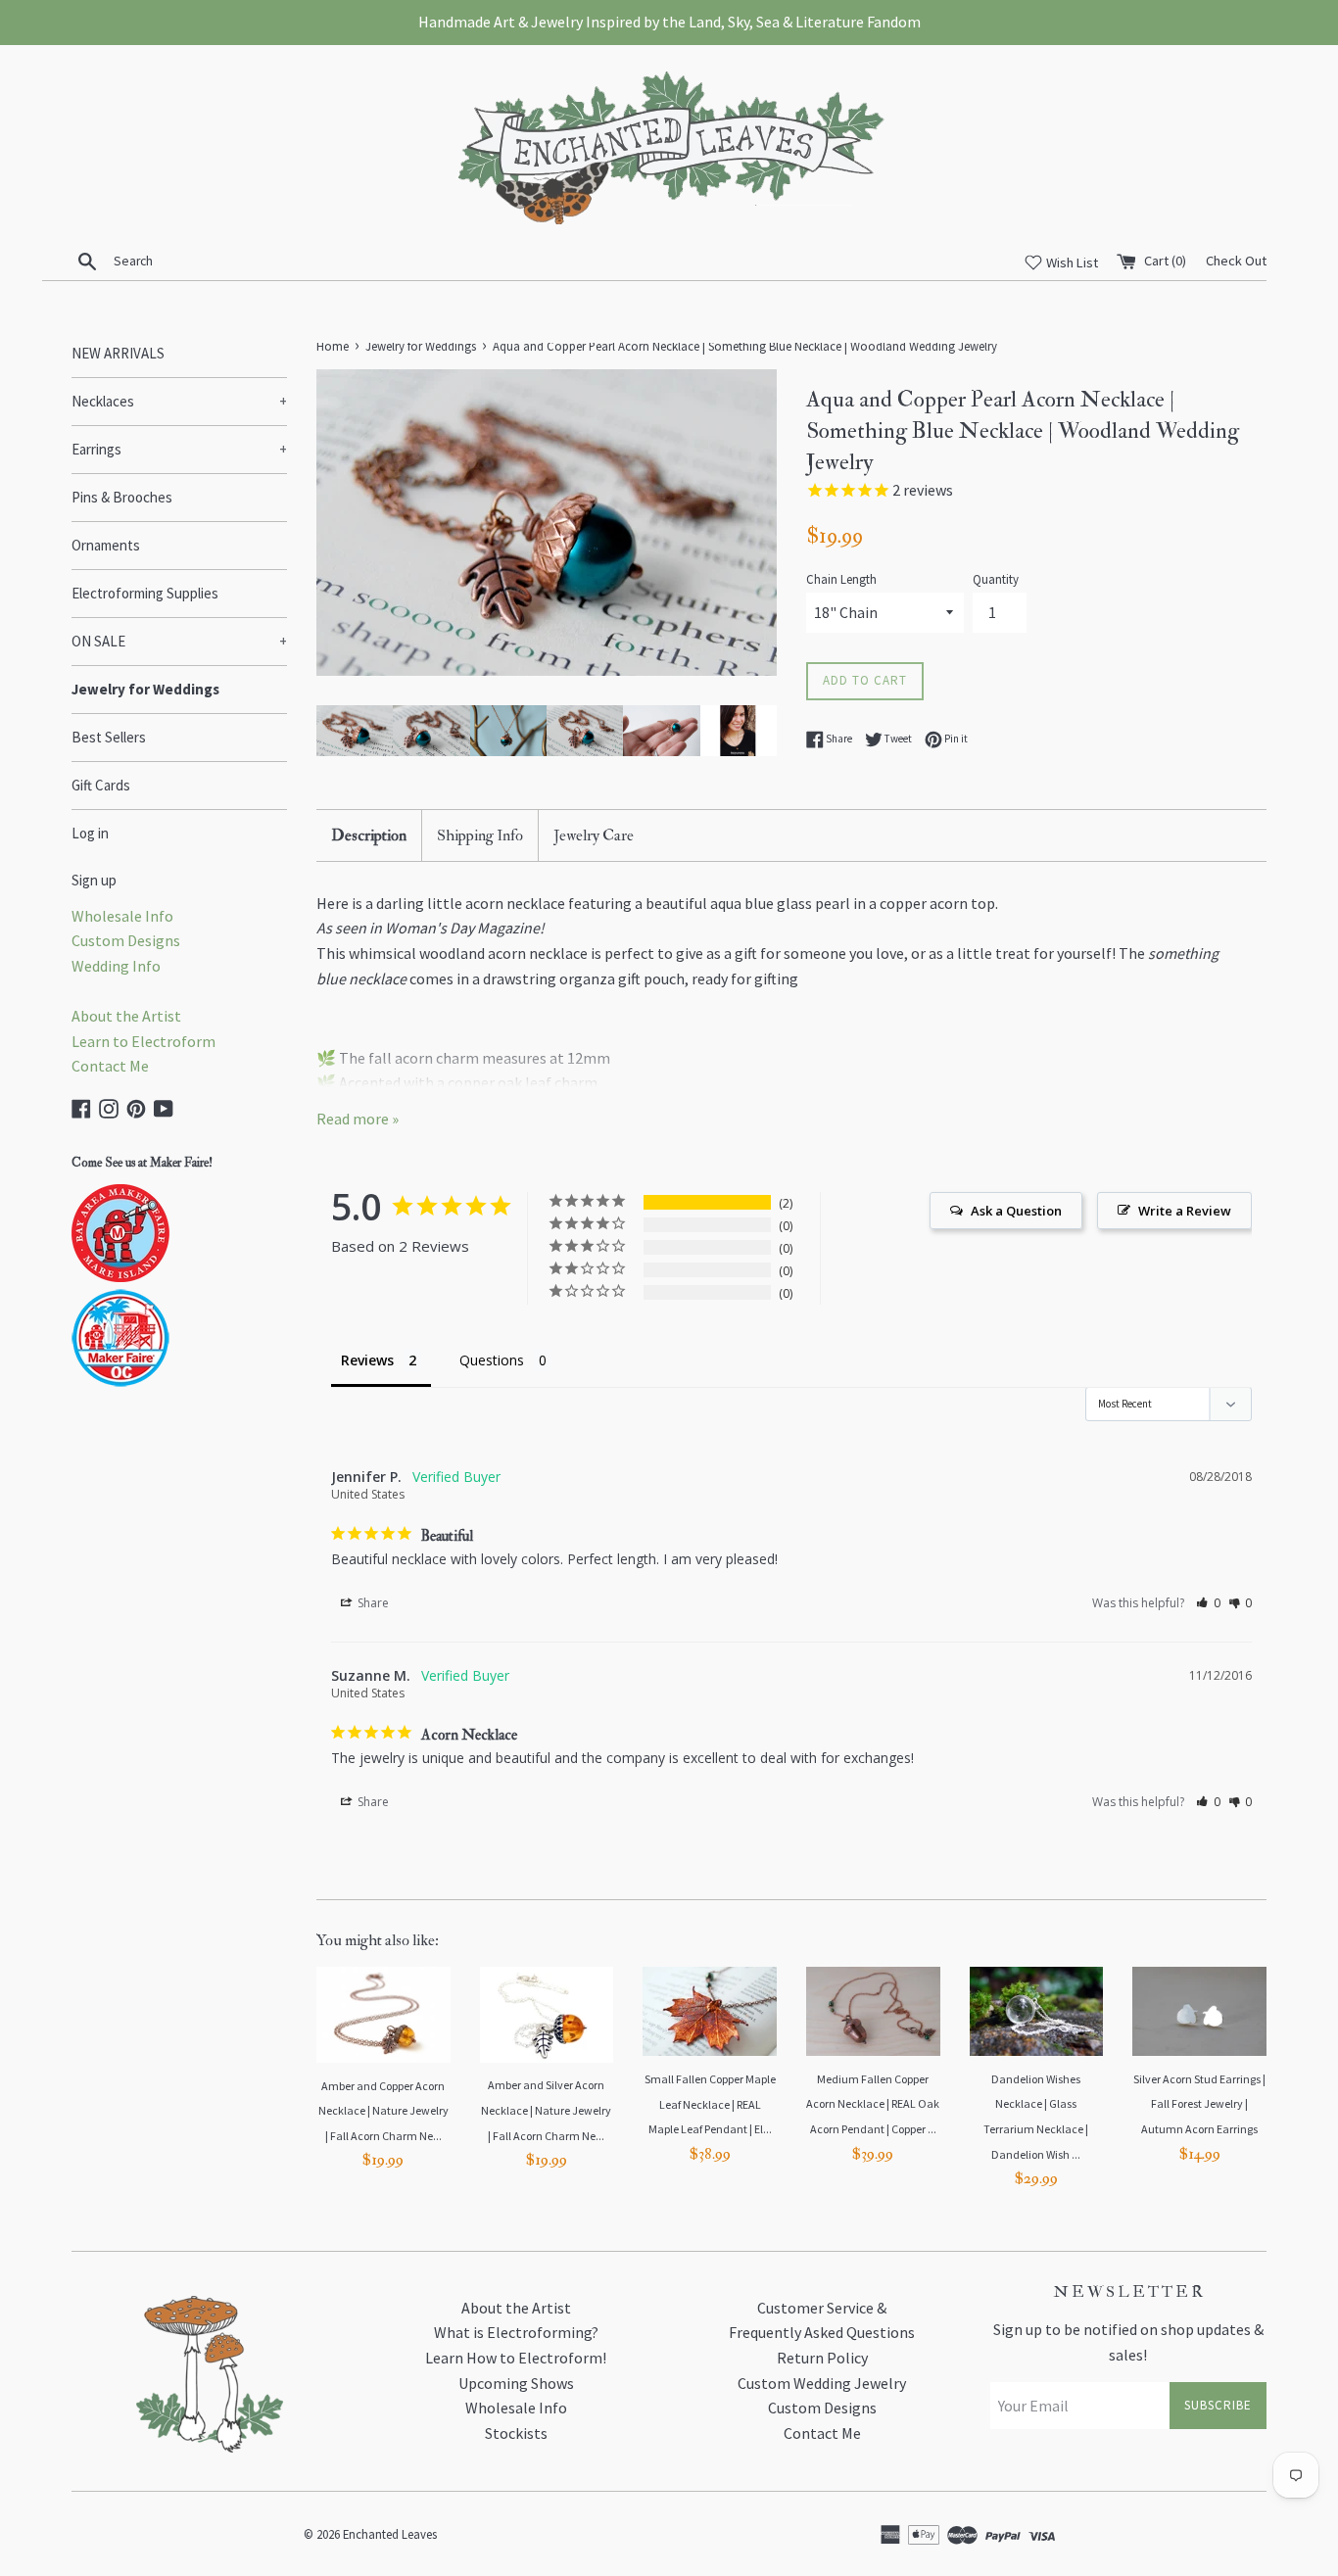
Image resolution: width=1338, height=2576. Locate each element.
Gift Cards (101, 785)
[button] (1208, 1603)
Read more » (358, 1119)
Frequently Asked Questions (822, 2332)
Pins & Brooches (122, 497)
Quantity (996, 579)
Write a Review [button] (1185, 1211)
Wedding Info (116, 966)
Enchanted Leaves (390, 2534)
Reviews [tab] (367, 1360)
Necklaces (179, 401)
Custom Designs (126, 940)
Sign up (94, 880)
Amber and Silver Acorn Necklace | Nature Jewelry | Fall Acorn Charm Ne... (546, 2110)
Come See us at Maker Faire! (142, 1163)
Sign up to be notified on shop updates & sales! (1128, 2342)
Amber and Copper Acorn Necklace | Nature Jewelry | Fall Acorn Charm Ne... (383, 2111)
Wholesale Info (122, 916)
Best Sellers (109, 737)
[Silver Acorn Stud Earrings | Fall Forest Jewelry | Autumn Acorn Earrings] (1199, 2011)
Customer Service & (822, 2308)
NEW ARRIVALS (118, 353)
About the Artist (126, 1016)
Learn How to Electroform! (516, 2358)
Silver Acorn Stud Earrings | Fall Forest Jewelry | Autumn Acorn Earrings (1199, 2104)
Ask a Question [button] (1016, 1211)
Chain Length (841, 579)
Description (369, 835)
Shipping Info (480, 835)
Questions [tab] (492, 1360)
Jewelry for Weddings (145, 689)
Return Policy (822, 2358)
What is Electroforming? (516, 2332)
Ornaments (106, 545)
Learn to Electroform (143, 1041)
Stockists (516, 2433)
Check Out (1236, 261)
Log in (90, 833)
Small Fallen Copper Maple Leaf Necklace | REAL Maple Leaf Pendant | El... (710, 2104)
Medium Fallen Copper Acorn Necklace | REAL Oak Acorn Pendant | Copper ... (873, 2104)
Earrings (179, 449)
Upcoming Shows (516, 2383)
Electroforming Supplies (145, 593)
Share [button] (372, 1603)
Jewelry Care (594, 835)
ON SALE (179, 641)
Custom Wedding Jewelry (822, 2383)
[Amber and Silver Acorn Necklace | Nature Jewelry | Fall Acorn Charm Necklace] (547, 2015)
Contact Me (110, 1066)
